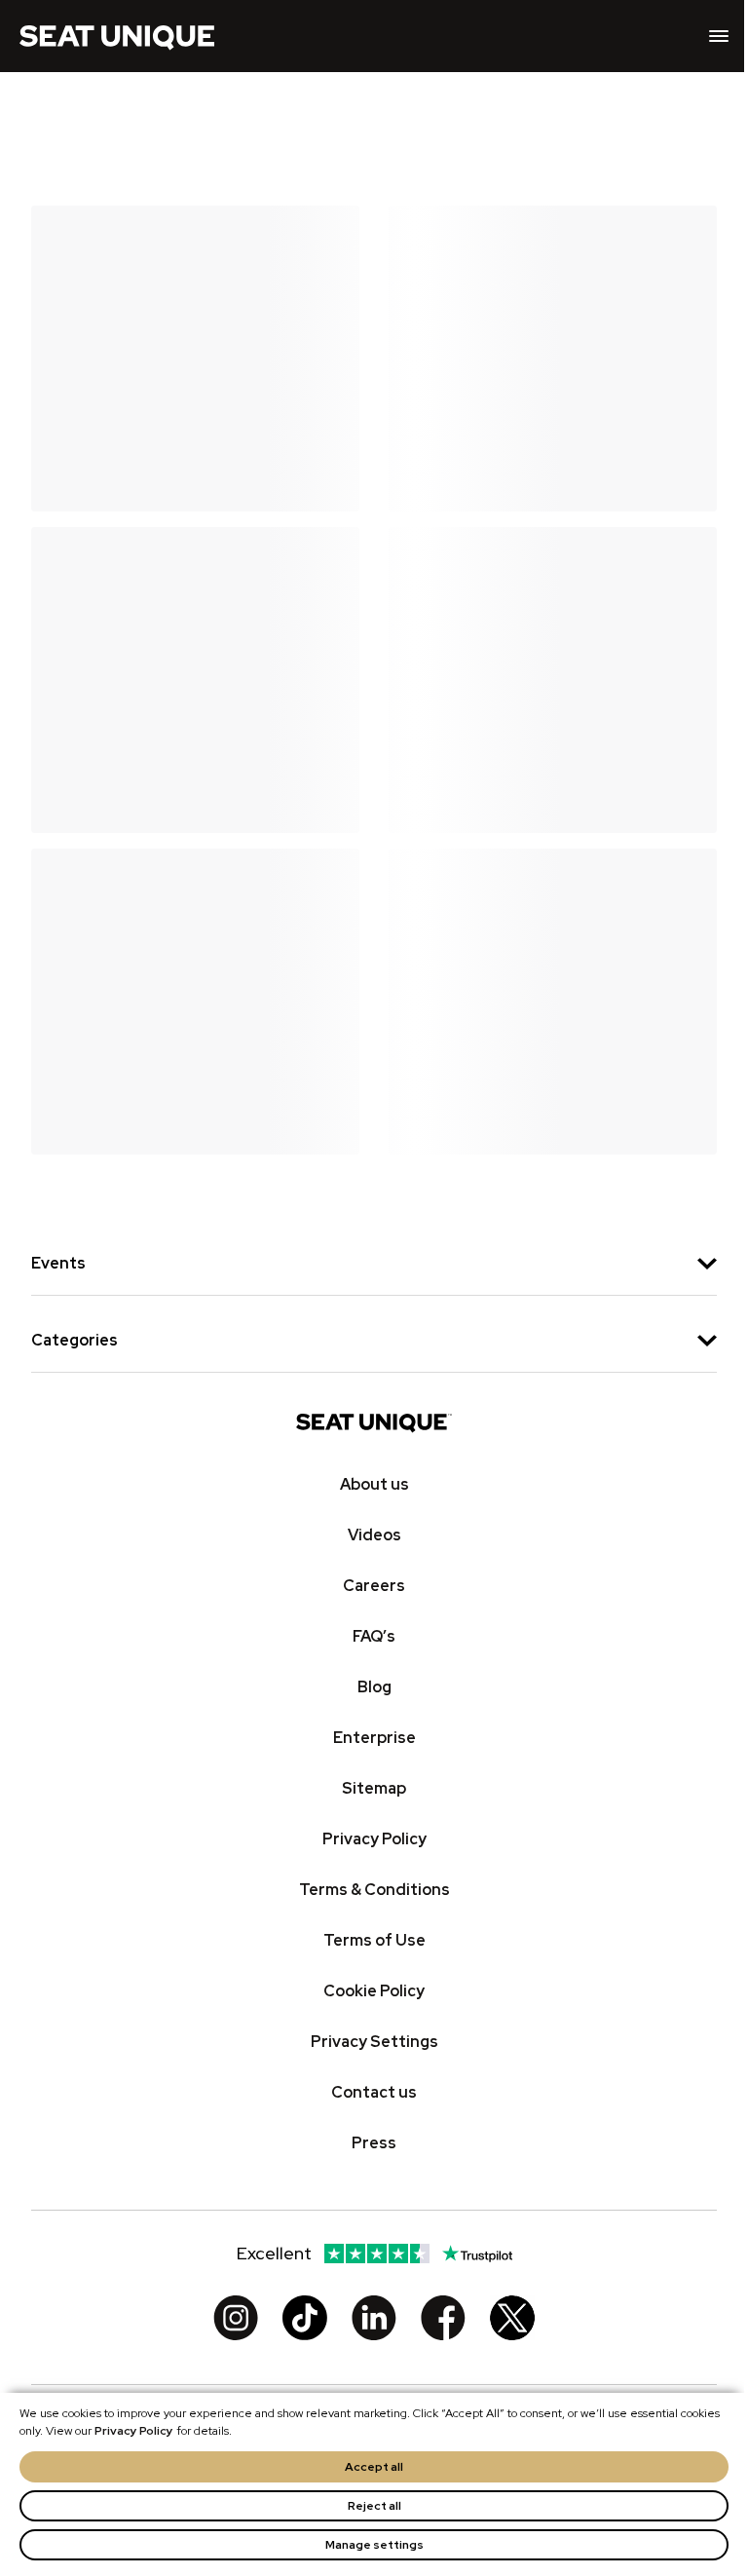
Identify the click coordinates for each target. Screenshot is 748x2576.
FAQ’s (374, 1636)
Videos (374, 1535)
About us (374, 1484)
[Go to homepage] (117, 36)
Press (374, 2143)
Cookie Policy (374, 1991)
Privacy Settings (374, 2042)
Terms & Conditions (374, 1890)
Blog (374, 1687)
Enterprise (374, 1738)
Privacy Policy (134, 2431)
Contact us (374, 2092)
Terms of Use (374, 1940)
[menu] (719, 36)
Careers (374, 1586)
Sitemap (374, 1788)
